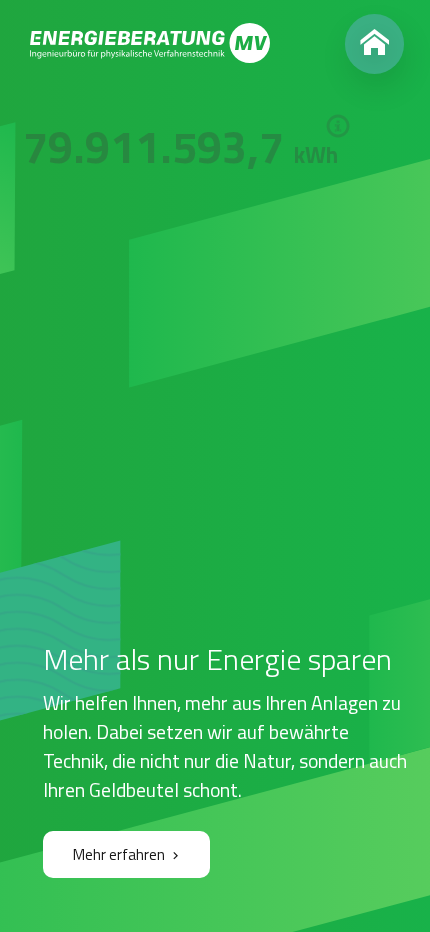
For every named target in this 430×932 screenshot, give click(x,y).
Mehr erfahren (119, 854)
